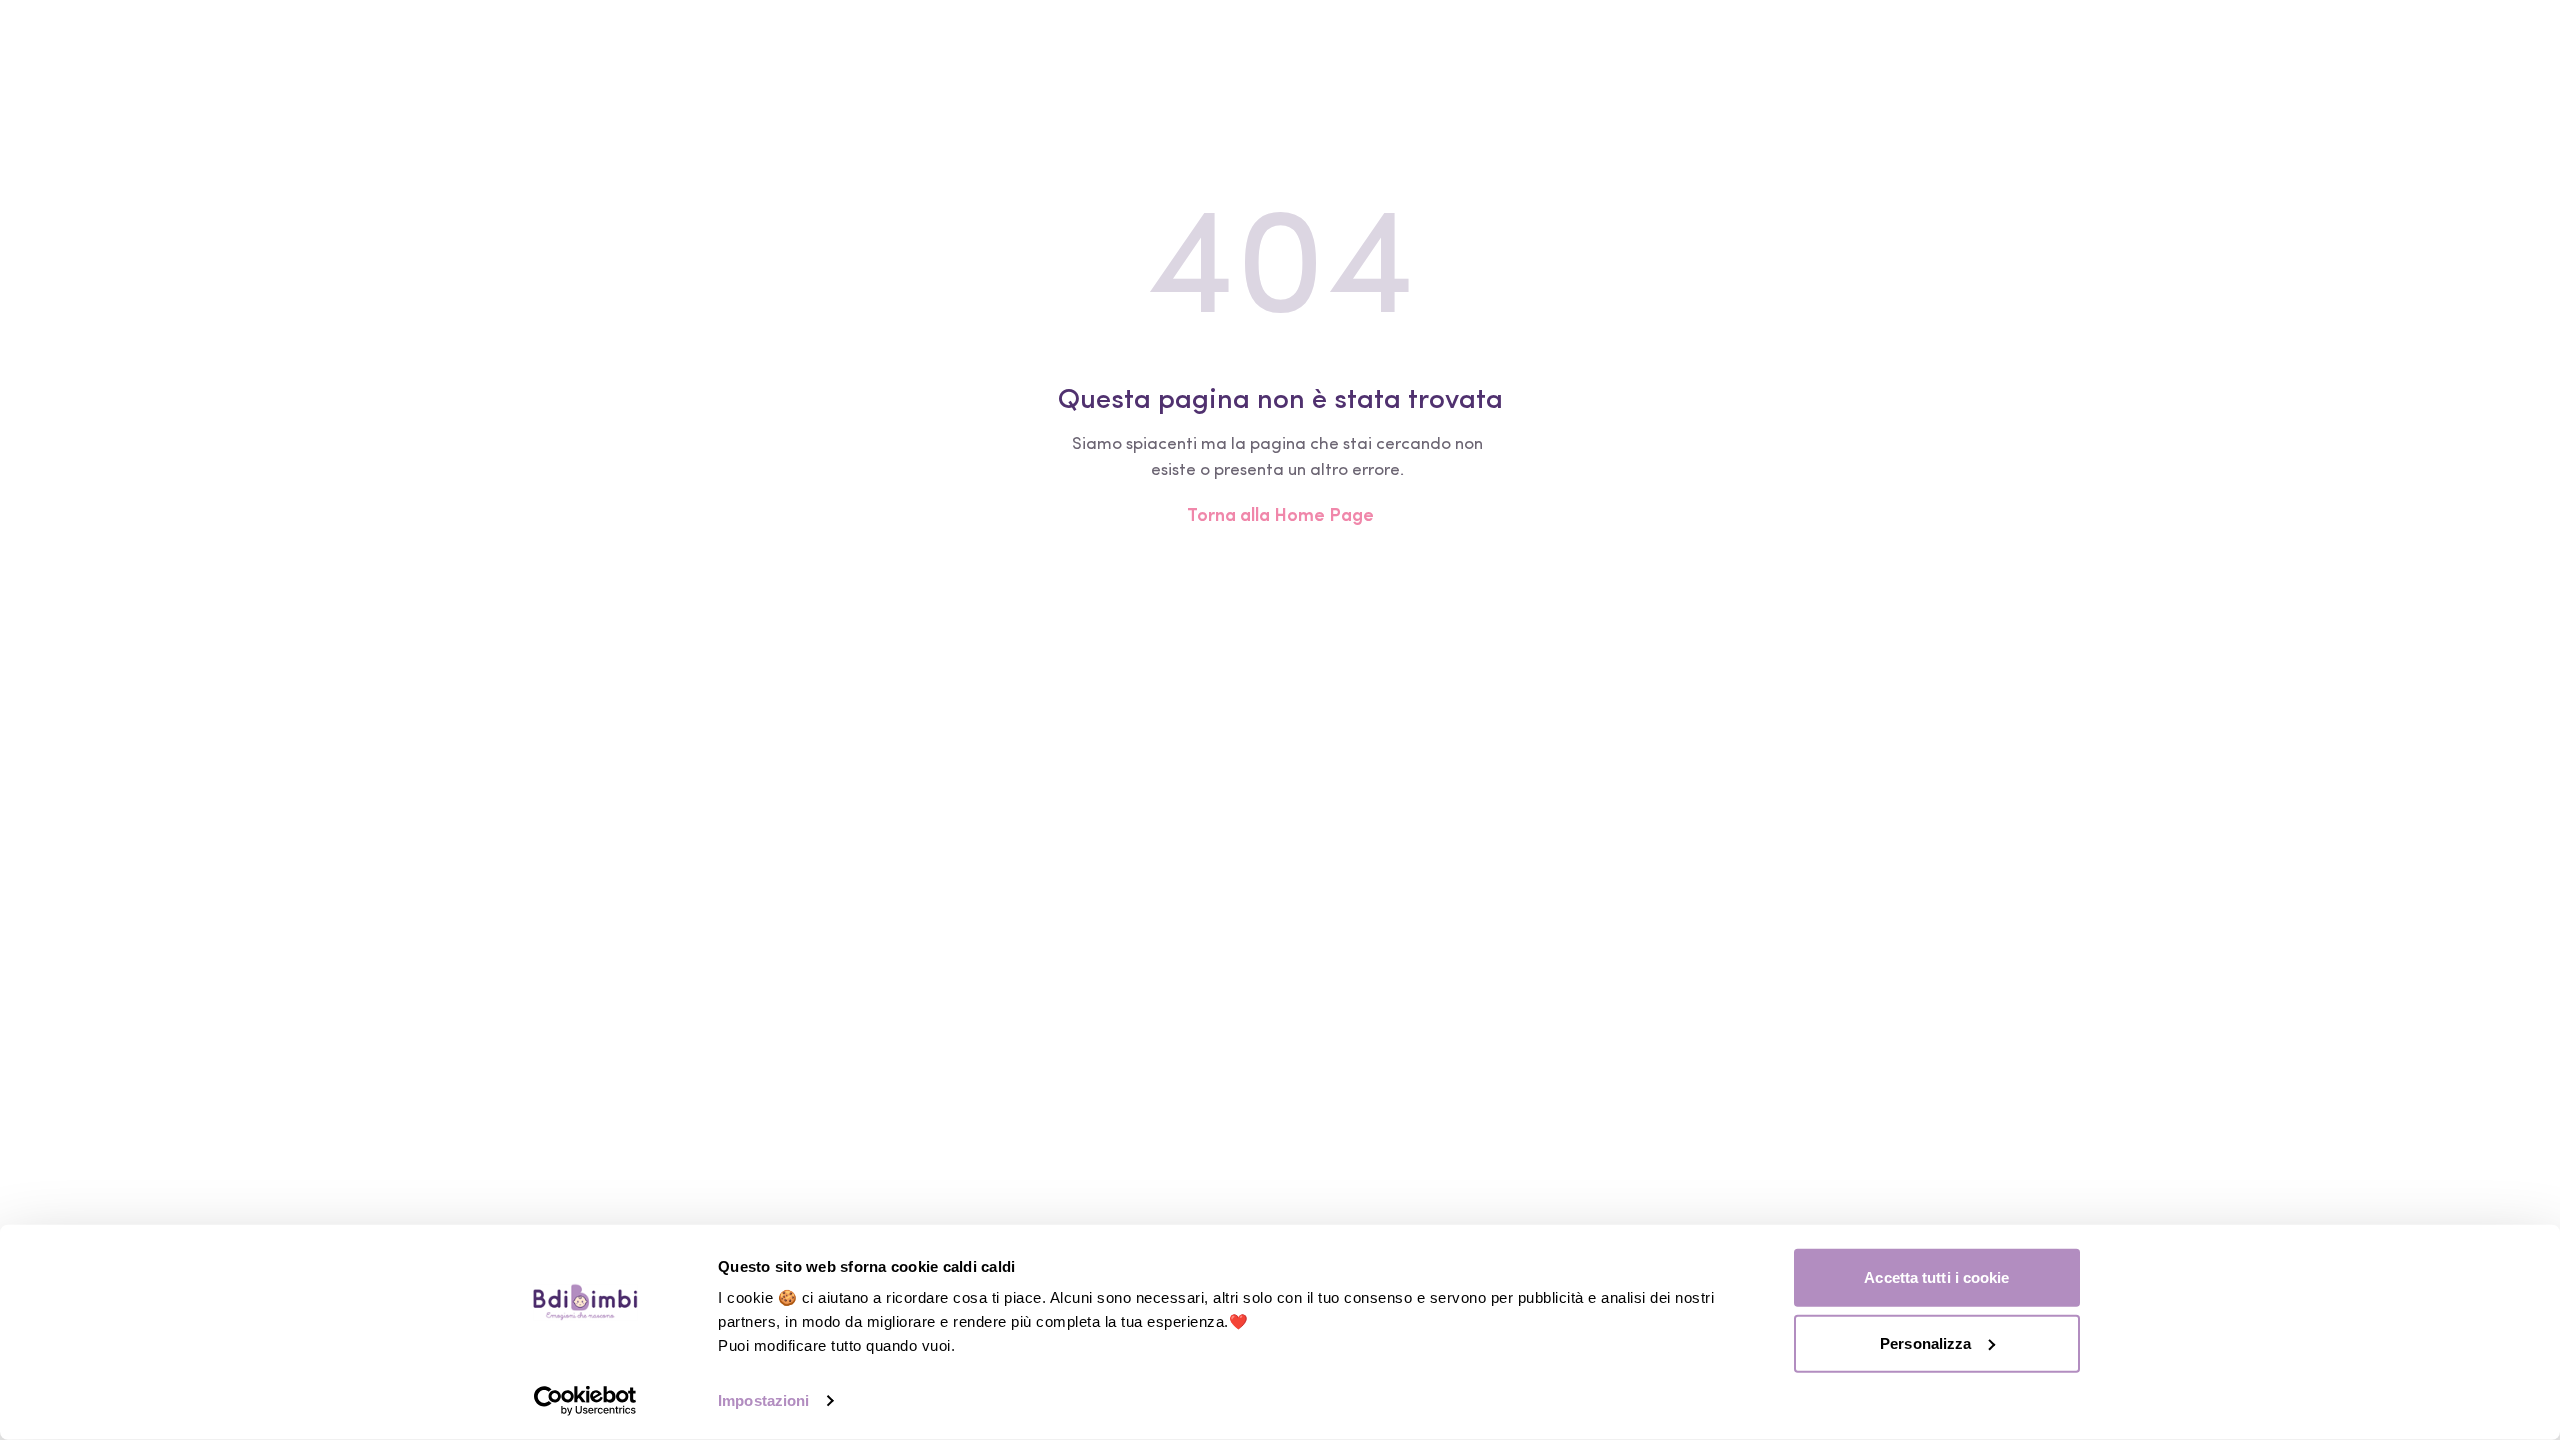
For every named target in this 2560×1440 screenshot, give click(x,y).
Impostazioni (763, 1400)
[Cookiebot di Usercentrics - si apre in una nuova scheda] (585, 1401)
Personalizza (1925, 1342)
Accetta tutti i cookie (1936, 1277)
